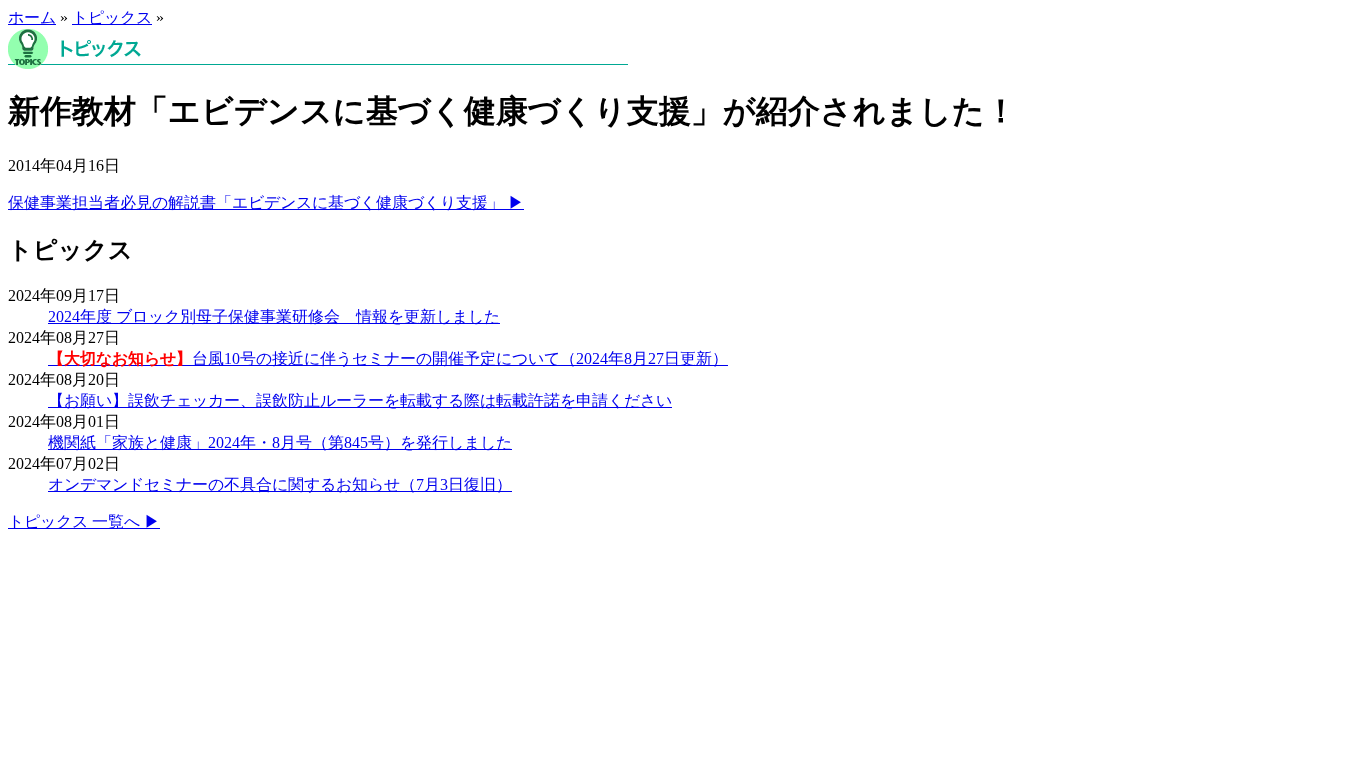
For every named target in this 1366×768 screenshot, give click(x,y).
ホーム (32, 17)
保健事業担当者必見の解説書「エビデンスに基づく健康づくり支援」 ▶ (266, 202)
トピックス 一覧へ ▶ (84, 521)
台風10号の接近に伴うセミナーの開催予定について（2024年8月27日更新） (388, 358)
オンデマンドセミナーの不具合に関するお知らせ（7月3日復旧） (280, 484)
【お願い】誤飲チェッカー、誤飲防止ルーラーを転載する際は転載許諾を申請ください (360, 400)
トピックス (112, 17)
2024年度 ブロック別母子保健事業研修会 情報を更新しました (274, 316)
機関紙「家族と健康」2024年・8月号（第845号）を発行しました (280, 442)
